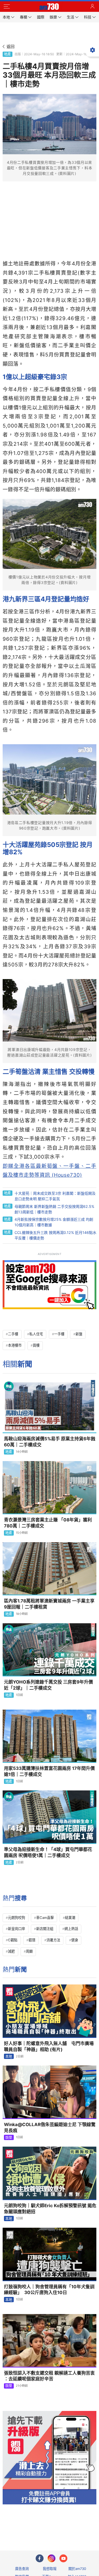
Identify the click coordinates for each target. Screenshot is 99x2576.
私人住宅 (36, 1334)
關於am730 (77, 2569)
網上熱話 (71, 1929)
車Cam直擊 (45, 1918)
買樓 (36, 1345)
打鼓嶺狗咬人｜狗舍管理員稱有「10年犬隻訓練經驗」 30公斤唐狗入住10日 (49, 2290)
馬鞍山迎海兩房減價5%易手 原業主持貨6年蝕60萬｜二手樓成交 (50, 1442)
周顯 (29, 1951)
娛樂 (9, 2137)
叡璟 (32, 1940)
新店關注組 (45, 1929)
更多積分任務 (77, 2526)
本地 (9, 2056)
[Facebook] (40, 2558)
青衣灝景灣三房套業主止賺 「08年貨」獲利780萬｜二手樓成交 (48, 1523)
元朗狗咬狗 (16, 1918)
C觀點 (13, 1940)
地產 (7, 54)
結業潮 (70, 1918)
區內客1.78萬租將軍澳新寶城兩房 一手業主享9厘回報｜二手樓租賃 (49, 1604)
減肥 (11, 1951)
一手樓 (59, 1334)
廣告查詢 (22, 2569)
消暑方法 (53, 1940)
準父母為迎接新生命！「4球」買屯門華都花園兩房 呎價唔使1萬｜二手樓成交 (48, 1852)
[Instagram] (51, 2558)
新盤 (79, 1334)
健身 (75, 1940)
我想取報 (50, 2569)
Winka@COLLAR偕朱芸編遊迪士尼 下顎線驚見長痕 (50, 2128)
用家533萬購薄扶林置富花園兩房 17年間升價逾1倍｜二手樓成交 (49, 1771)
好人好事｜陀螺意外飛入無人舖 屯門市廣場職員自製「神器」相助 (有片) (49, 2046)
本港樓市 (15, 1345)
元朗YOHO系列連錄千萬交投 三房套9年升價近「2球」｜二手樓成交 (48, 1685)
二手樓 (13, 1334)
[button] (7, 7)
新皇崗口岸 (16, 1929)
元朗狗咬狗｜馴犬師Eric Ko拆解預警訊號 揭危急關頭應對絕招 (50, 2209)
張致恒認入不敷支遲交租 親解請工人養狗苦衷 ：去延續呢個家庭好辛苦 (49, 2376)
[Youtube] (63, 2558)
